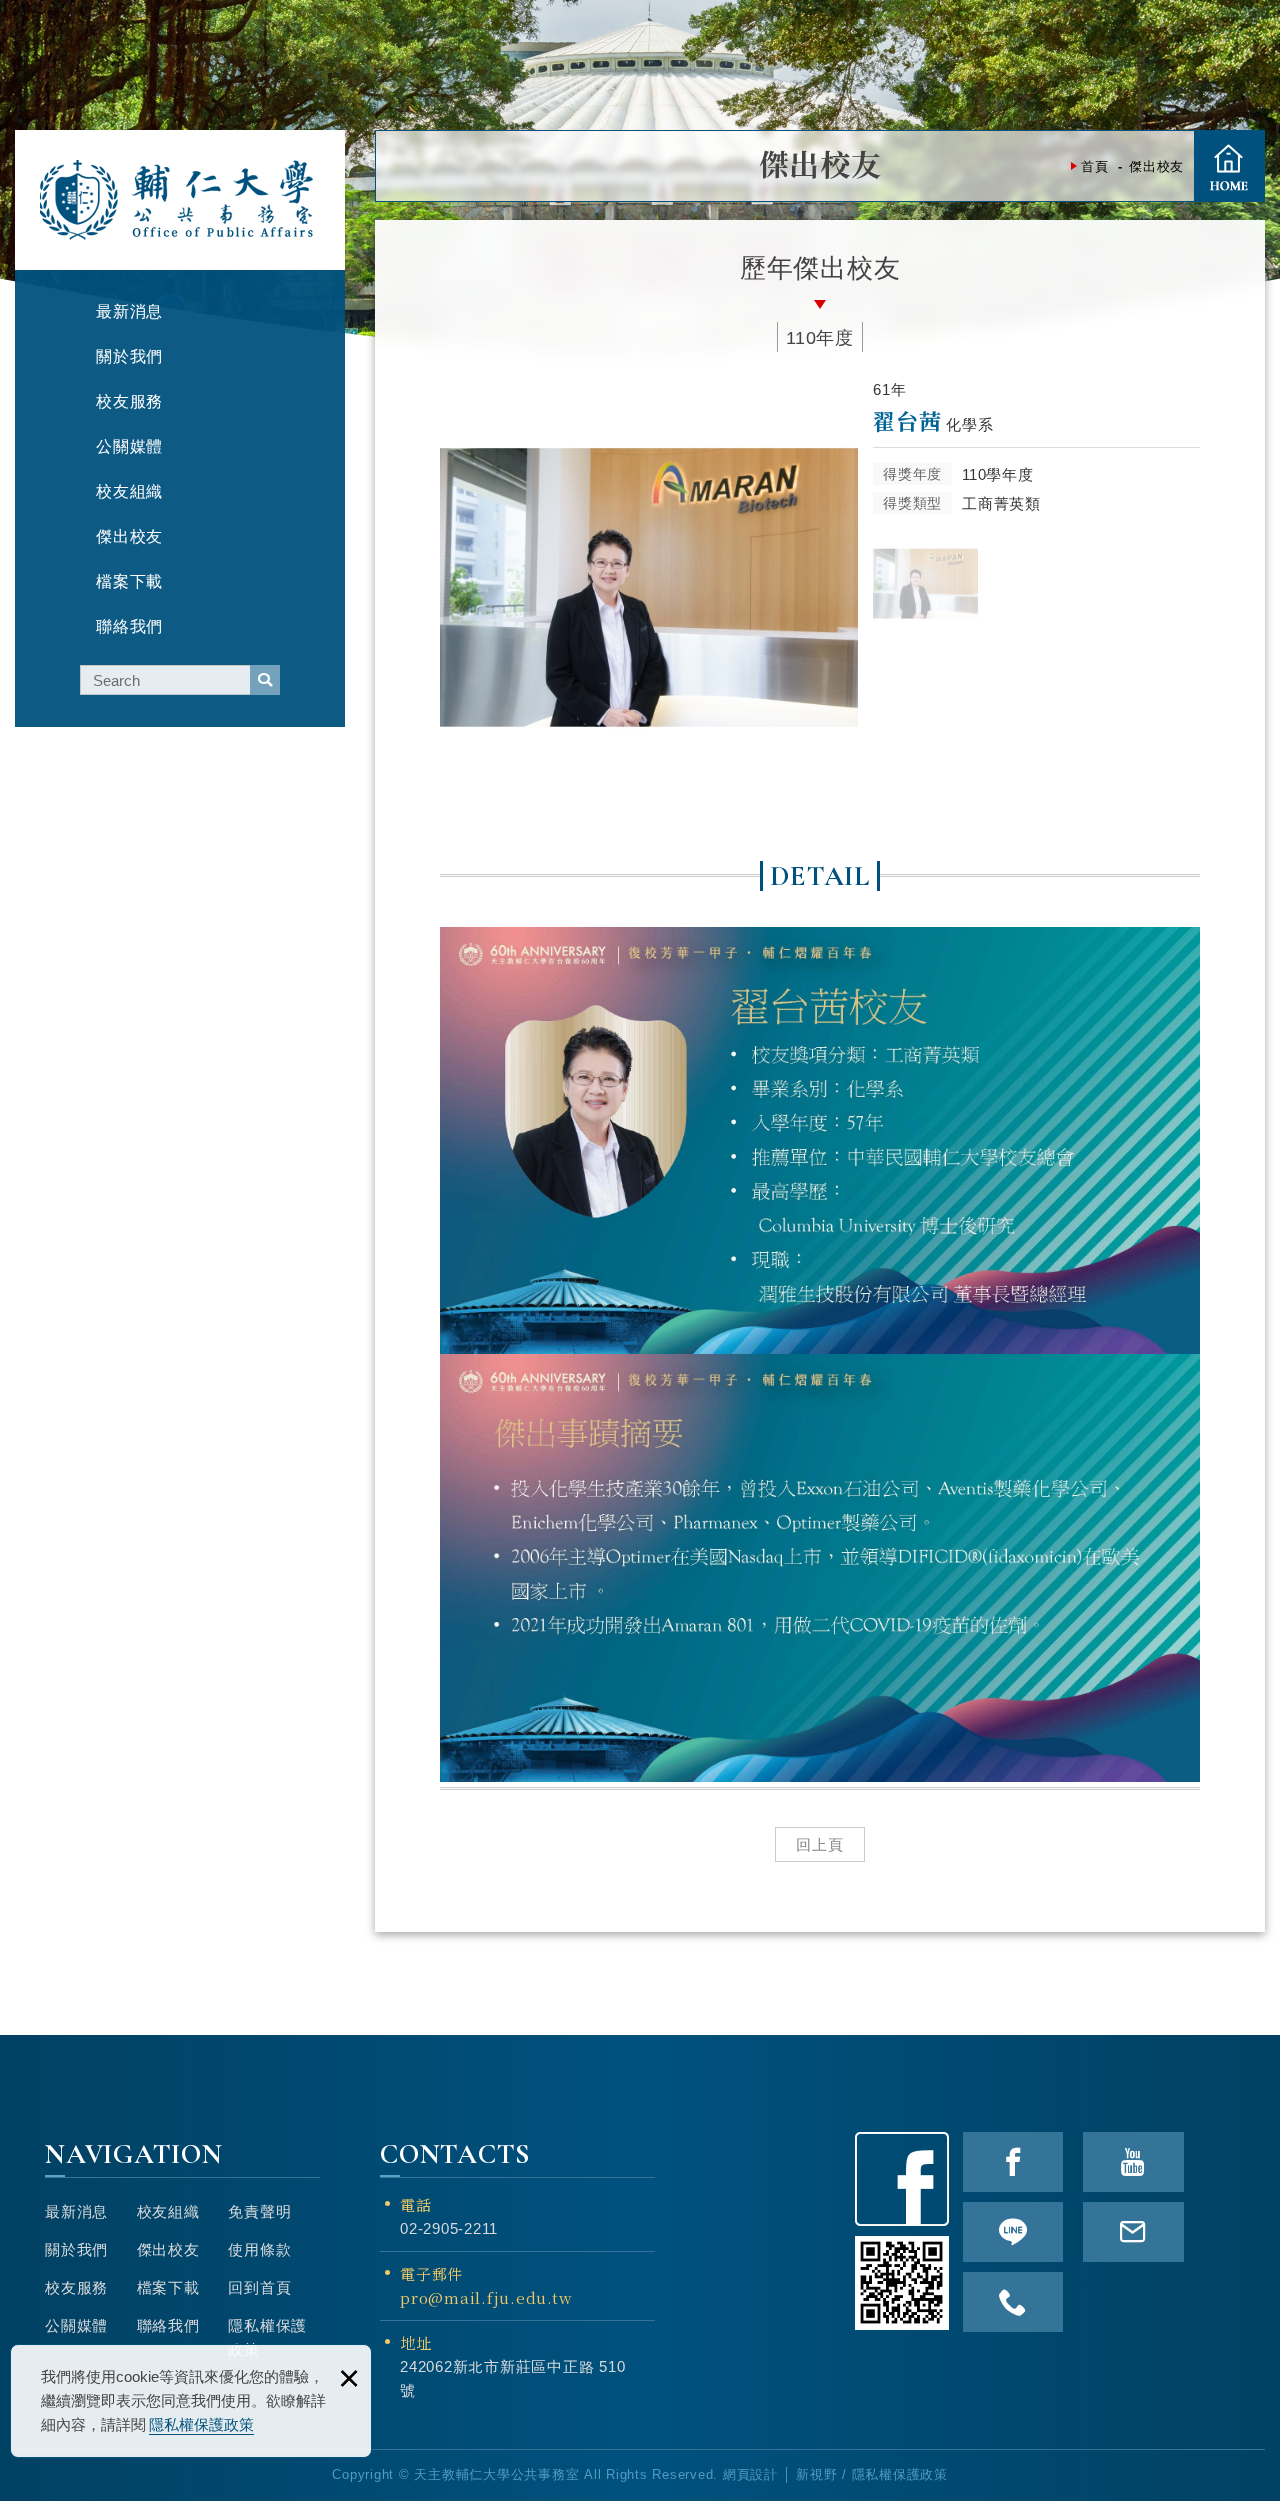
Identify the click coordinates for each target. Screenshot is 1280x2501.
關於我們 (76, 2249)
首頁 (1229, 166)
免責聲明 (259, 2211)
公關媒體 (76, 2325)
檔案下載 (168, 2287)
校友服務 (76, 2287)
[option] (649, 587)
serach (265, 680)
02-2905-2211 (449, 2228)
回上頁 (820, 1844)
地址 (416, 2342)
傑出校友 (168, 2249)
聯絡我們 (168, 2325)
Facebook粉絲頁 (902, 2179)
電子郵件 (486, 2285)
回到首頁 (259, 2287)
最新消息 (76, 2211)
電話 (416, 2204)
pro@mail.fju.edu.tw (486, 2297)
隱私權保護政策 (201, 2424)
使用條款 (259, 2249)
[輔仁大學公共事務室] (178, 200)
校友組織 (168, 2211)
